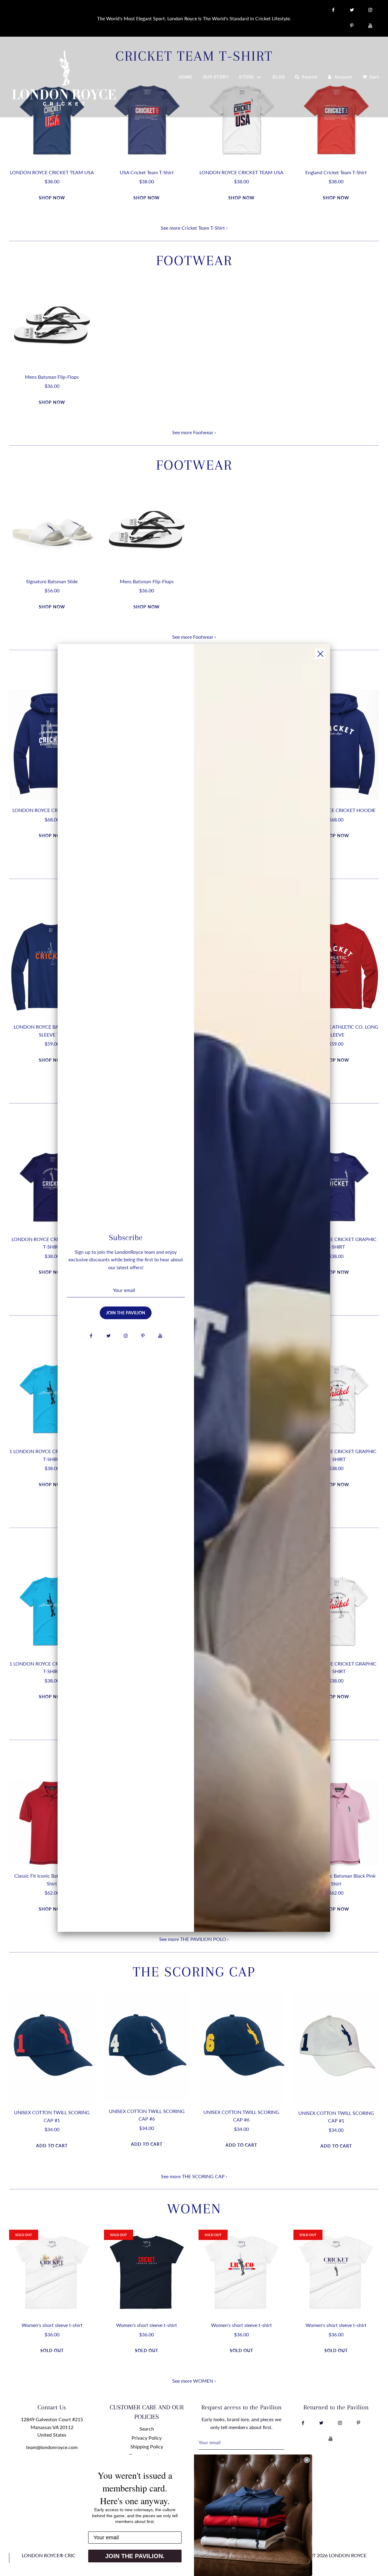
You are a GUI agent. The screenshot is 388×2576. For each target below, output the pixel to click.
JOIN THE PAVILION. (135, 2556)
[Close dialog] (307, 2460)
